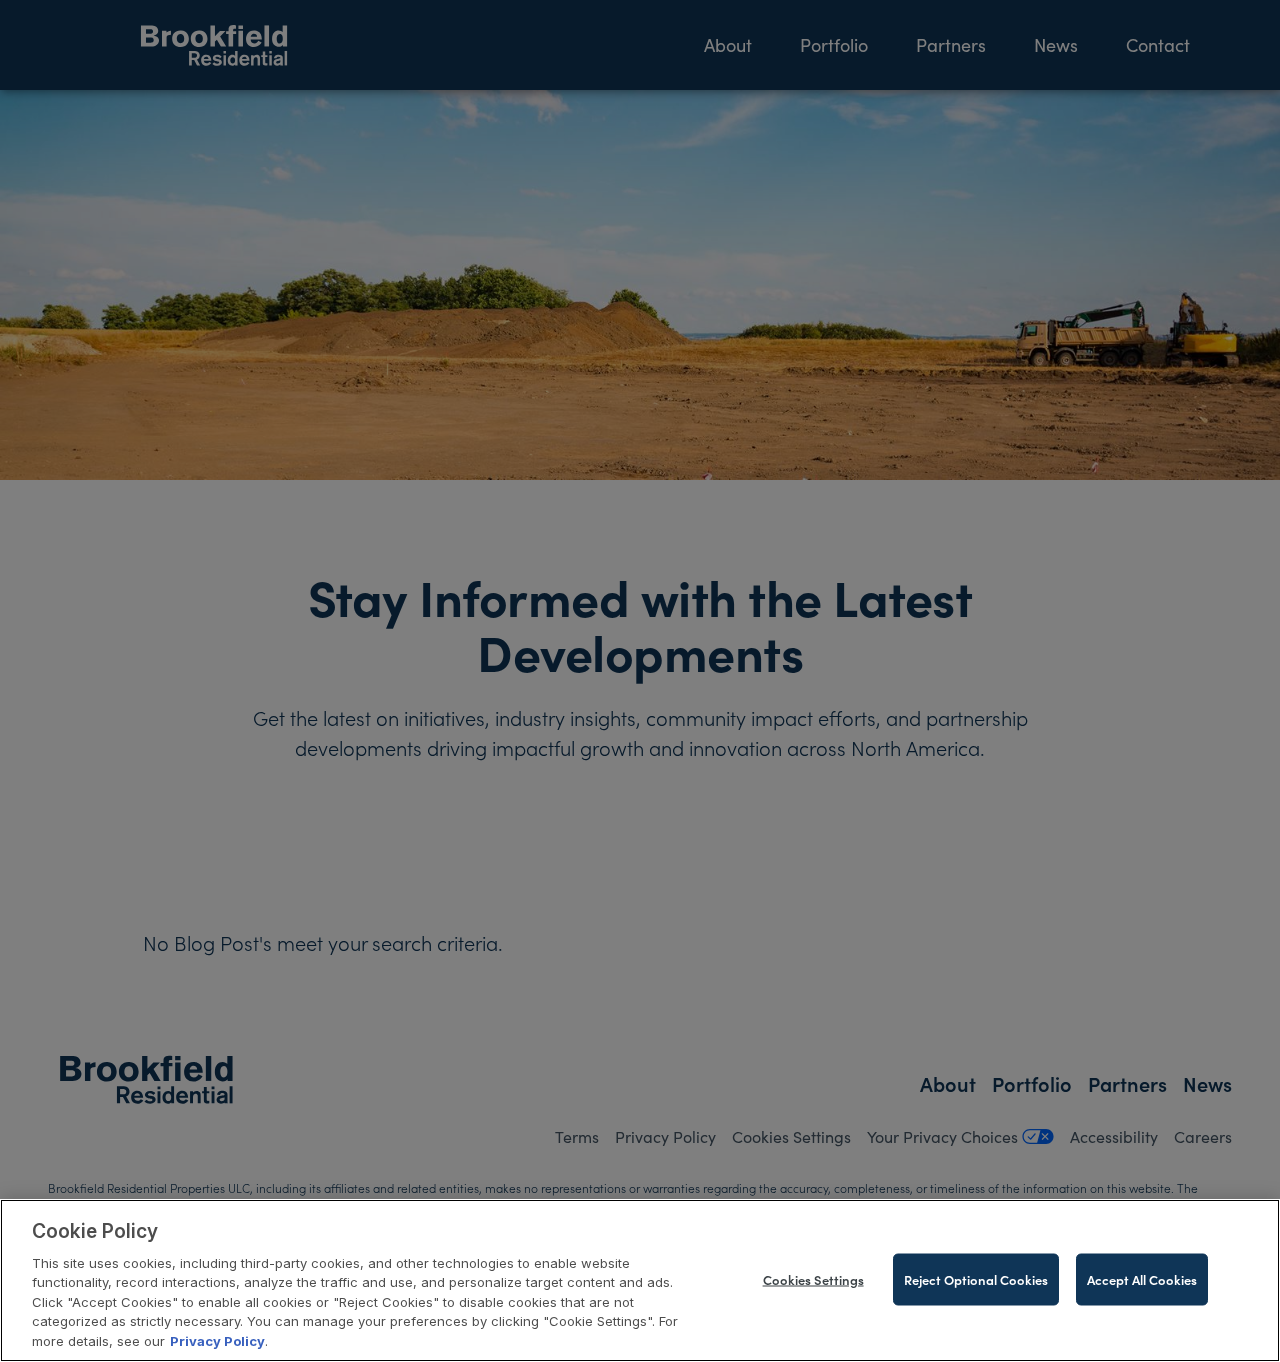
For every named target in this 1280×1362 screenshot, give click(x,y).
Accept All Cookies (1142, 1278)
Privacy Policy (217, 1341)
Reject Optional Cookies (976, 1278)
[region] (640, 1280)
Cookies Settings (813, 1278)
